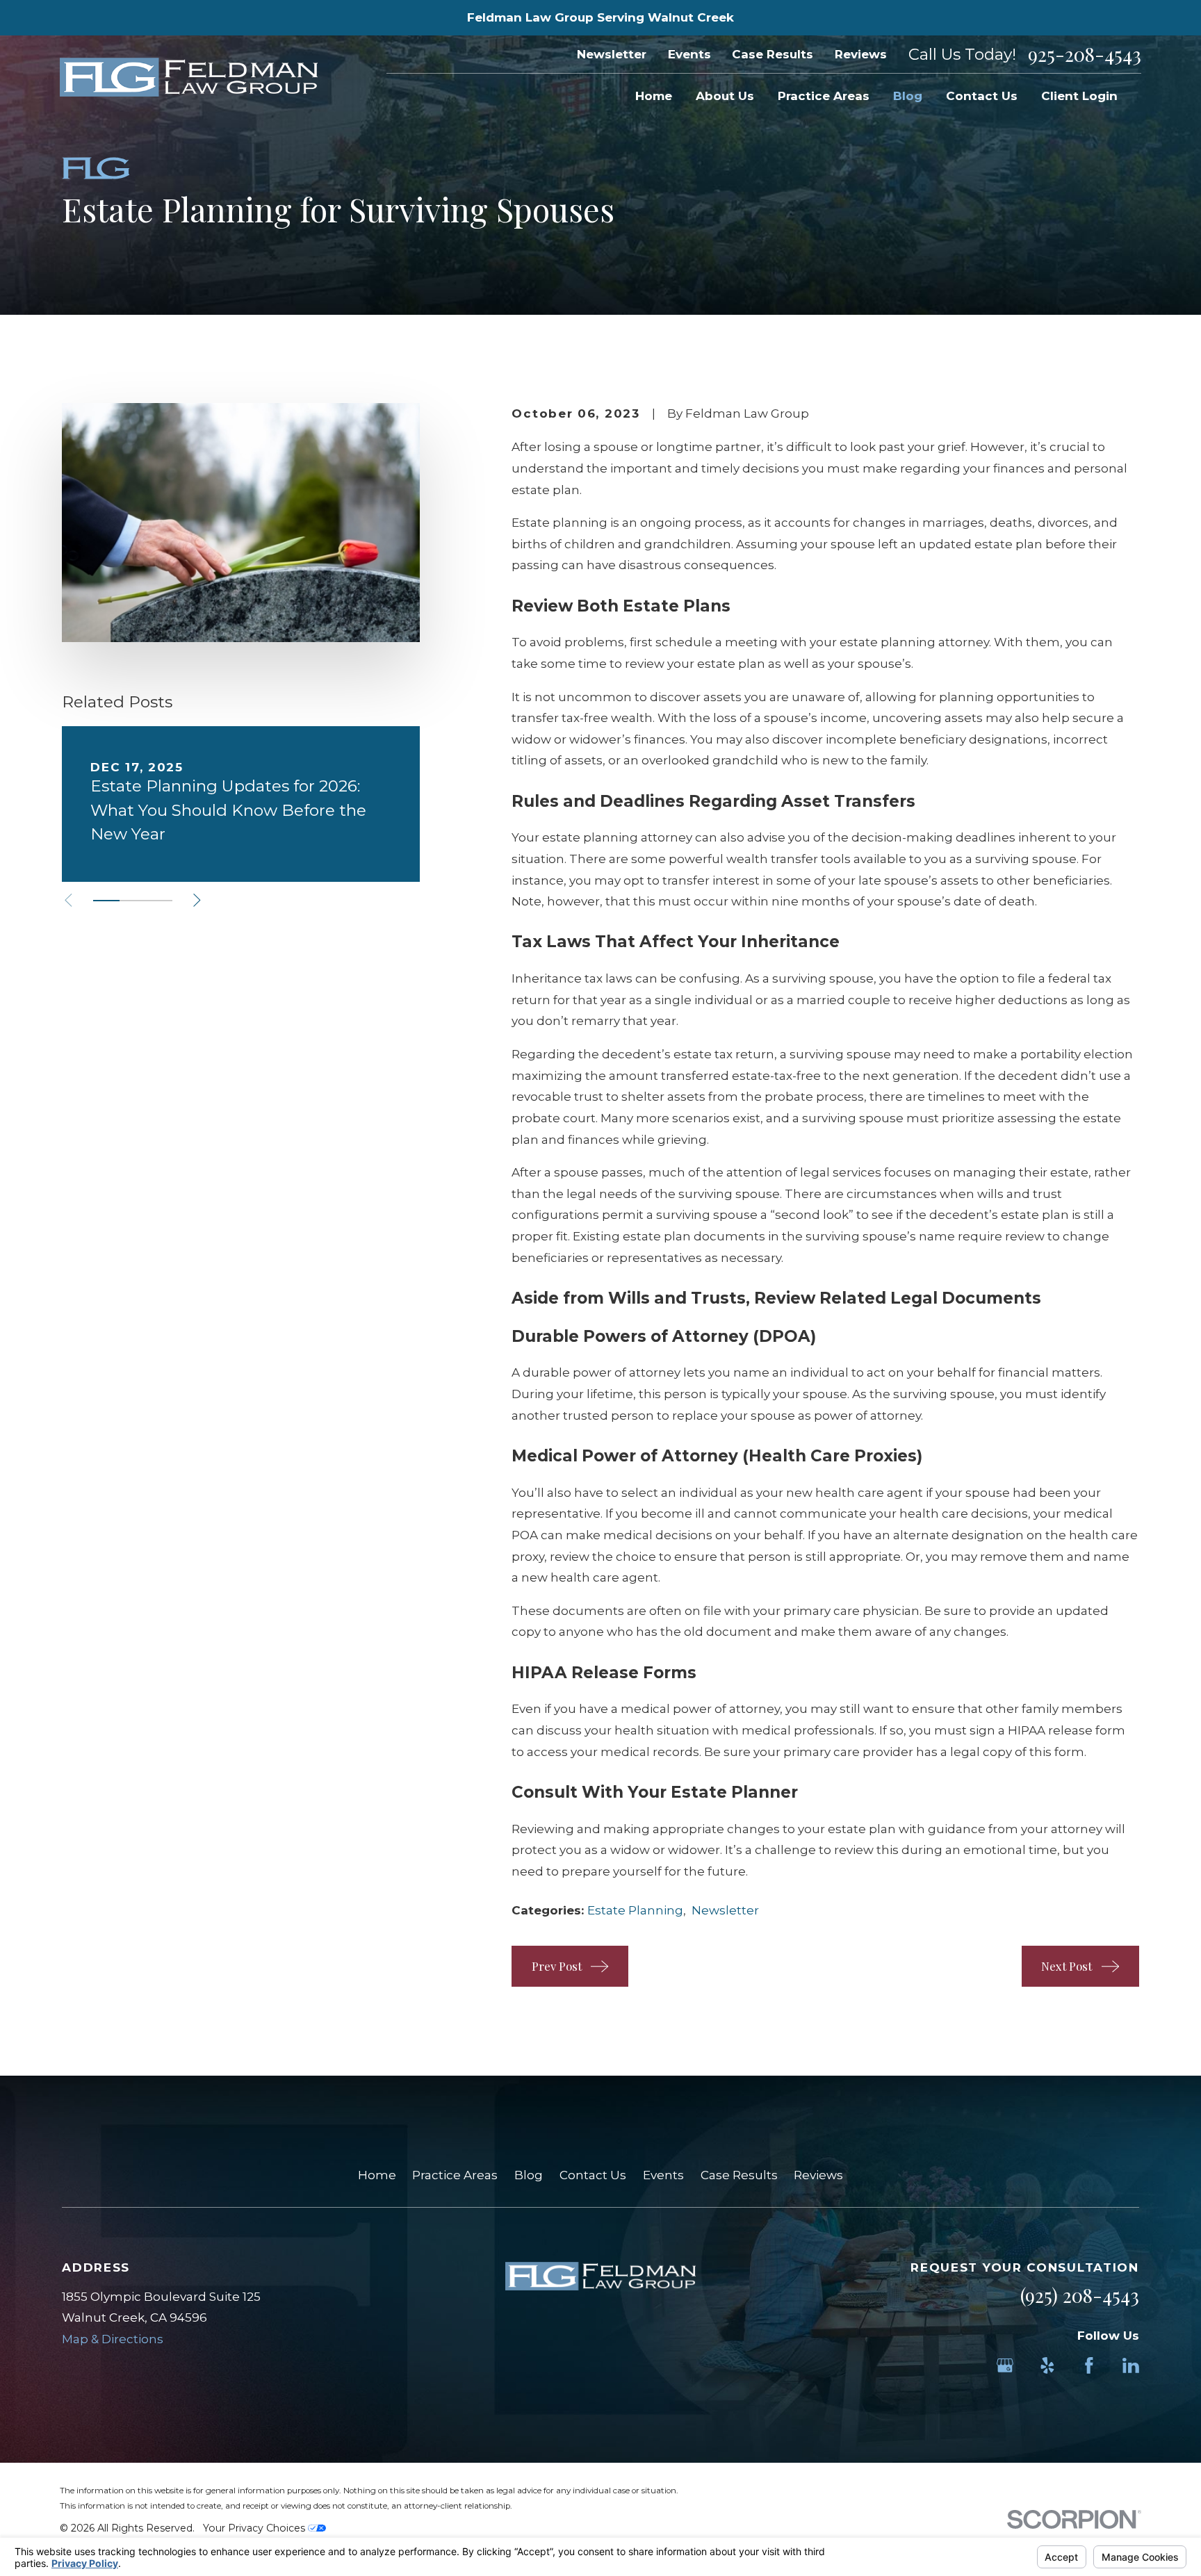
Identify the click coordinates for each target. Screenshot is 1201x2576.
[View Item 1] (106, 901)
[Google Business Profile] (1005, 2365)
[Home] (189, 77)
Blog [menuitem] (908, 96)
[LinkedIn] (1131, 2365)
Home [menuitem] (654, 96)
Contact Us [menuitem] (982, 96)
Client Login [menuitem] (1079, 96)
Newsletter (612, 54)
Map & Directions (113, 2339)
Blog (529, 2175)
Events (689, 54)
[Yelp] (1047, 2365)
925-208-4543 (1085, 55)
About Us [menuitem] (725, 96)
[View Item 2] (133, 901)
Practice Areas (455, 2175)
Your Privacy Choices (255, 2528)
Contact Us (593, 2175)
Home (377, 2175)
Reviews (861, 54)
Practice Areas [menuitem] (824, 96)
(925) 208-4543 (1080, 2295)
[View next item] (197, 900)
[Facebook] (1089, 2365)
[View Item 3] (159, 901)
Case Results (773, 54)
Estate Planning (635, 1910)
